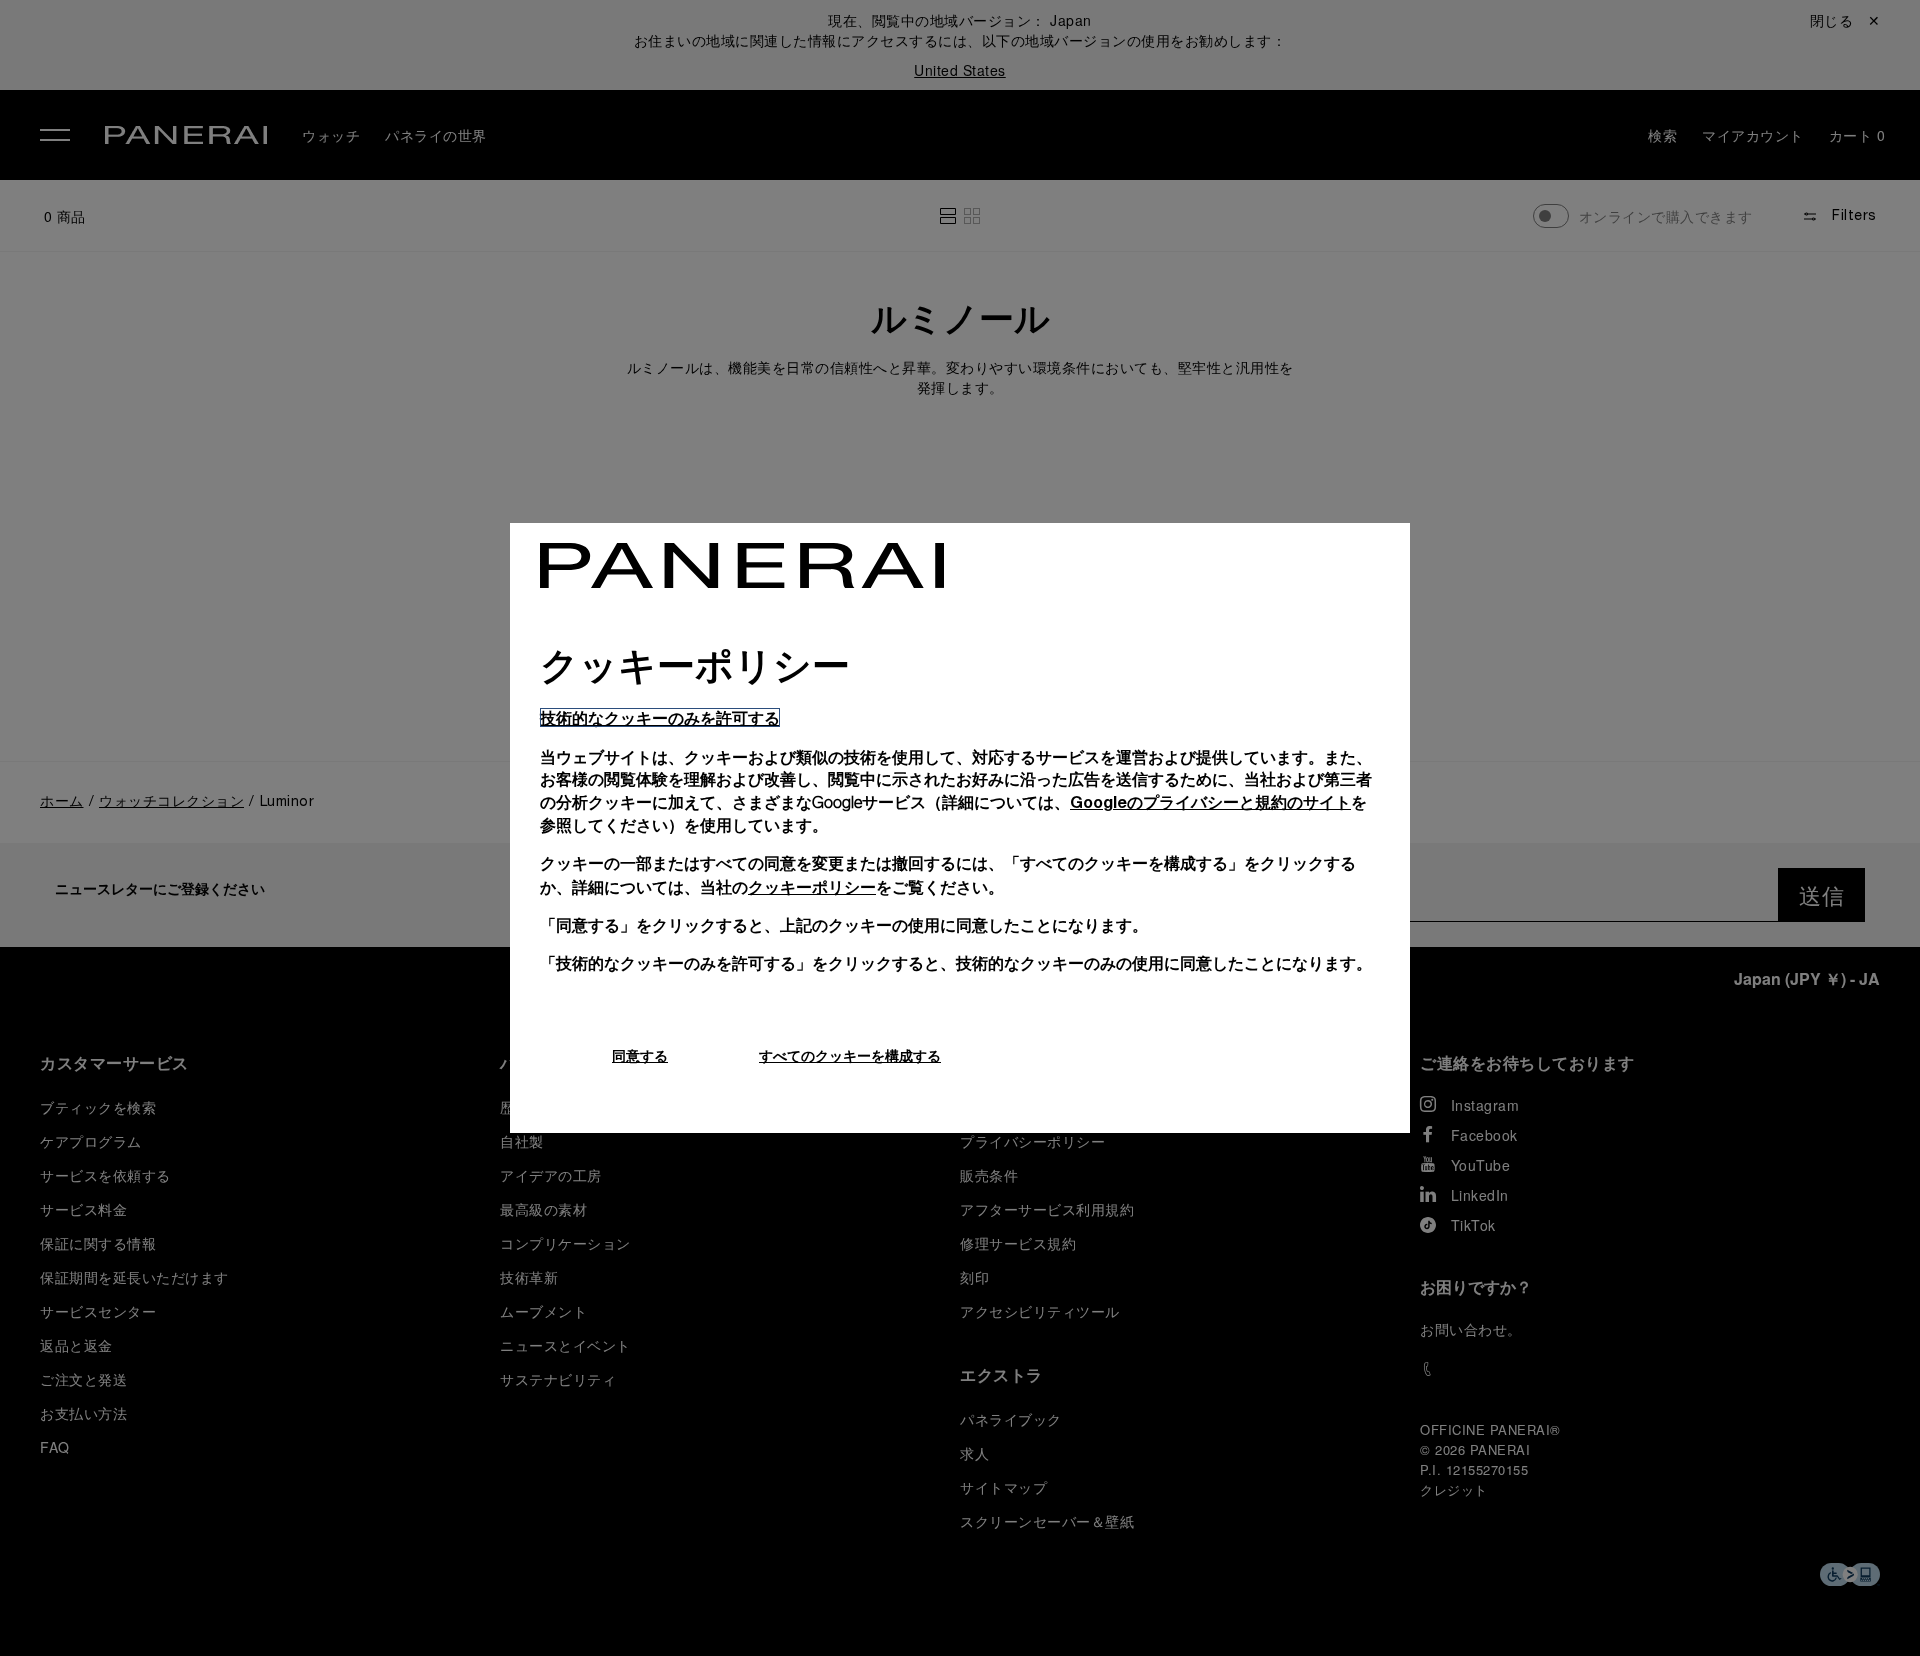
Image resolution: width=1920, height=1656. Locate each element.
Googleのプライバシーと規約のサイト (1210, 801)
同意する (640, 1055)
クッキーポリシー (812, 886)
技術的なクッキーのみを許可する (660, 717)
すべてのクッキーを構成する (850, 1055)
